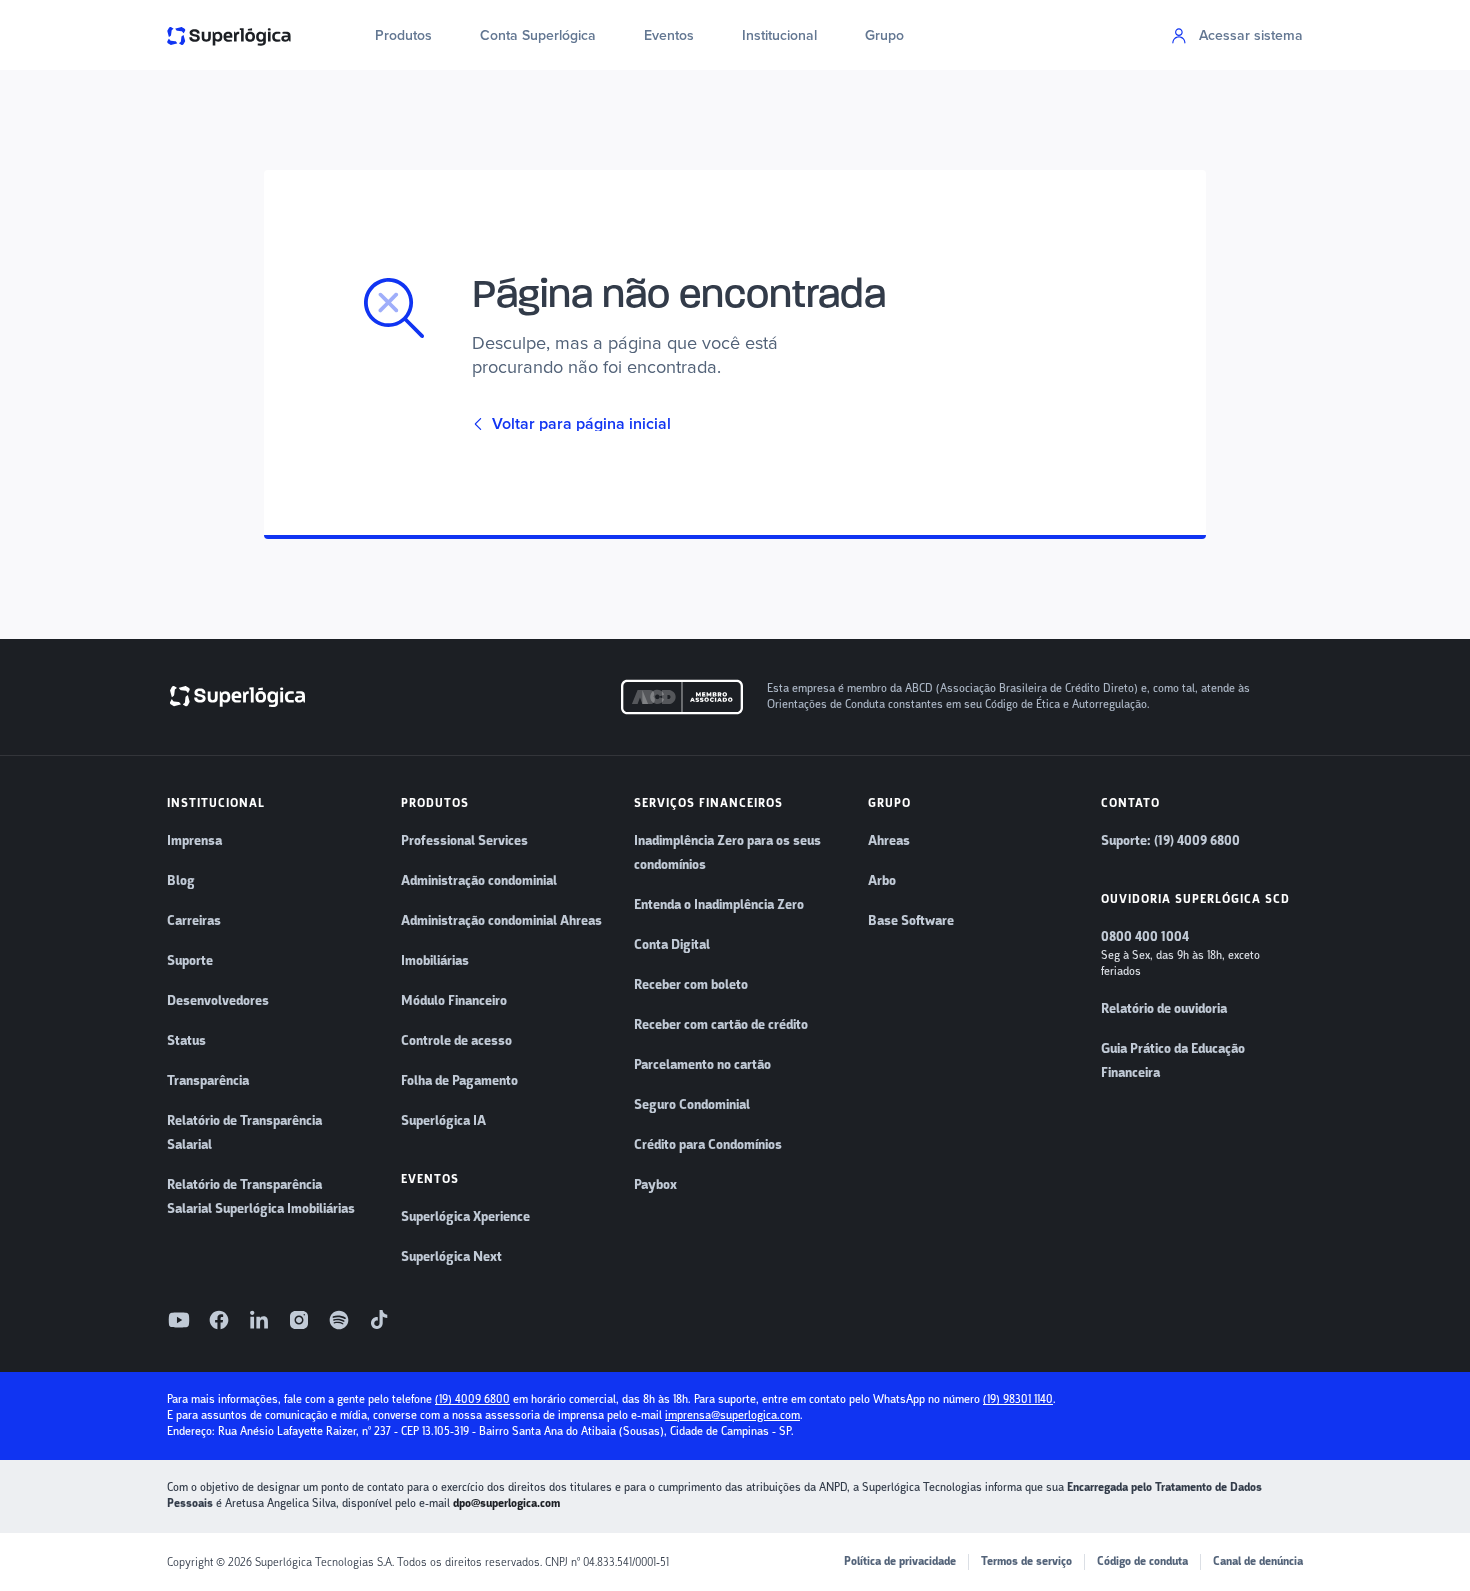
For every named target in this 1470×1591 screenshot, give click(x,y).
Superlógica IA (443, 1121)
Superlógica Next (451, 1257)
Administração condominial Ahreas (501, 921)
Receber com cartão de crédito (721, 1025)
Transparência (208, 1081)
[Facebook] (219, 1320)
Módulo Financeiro (454, 1001)
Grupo (884, 35)
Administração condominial (479, 881)
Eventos (669, 35)
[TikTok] (379, 1320)
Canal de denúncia (1258, 1561)
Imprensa (194, 841)
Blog (181, 881)
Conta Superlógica (538, 35)
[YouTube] (179, 1320)
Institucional (779, 35)
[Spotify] (339, 1320)
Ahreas (889, 841)
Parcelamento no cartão (702, 1065)
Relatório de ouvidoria (1164, 1009)
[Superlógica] (229, 35)
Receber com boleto (691, 985)
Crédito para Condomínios (708, 1145)
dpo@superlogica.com (506, 1503)
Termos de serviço (1026, 1561)
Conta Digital (672, 945)
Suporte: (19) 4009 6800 (1170, 841)
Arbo (882, 881)
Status (186, 1041)
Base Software (911, 921)
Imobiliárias (435, 961)
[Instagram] (299, 1320)
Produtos (403, 35)
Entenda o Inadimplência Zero (719, 905)
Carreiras (194, 921)
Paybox (655, 1185)
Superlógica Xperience (465, 1217)
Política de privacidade (900, 1561)
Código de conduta (1142, 1561)
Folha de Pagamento (459, 1081)
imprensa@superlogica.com (732, 1415)
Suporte (190, 961)
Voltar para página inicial (581, 424)
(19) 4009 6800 (472, 1399)
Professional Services (464, 841)
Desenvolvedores (218, 1001)
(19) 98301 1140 (1018, 1399)
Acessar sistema (1251, 35)
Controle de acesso (456, 1041)
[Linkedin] (259, 1320)
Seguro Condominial (692, 1105)
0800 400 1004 (1145, 937)
